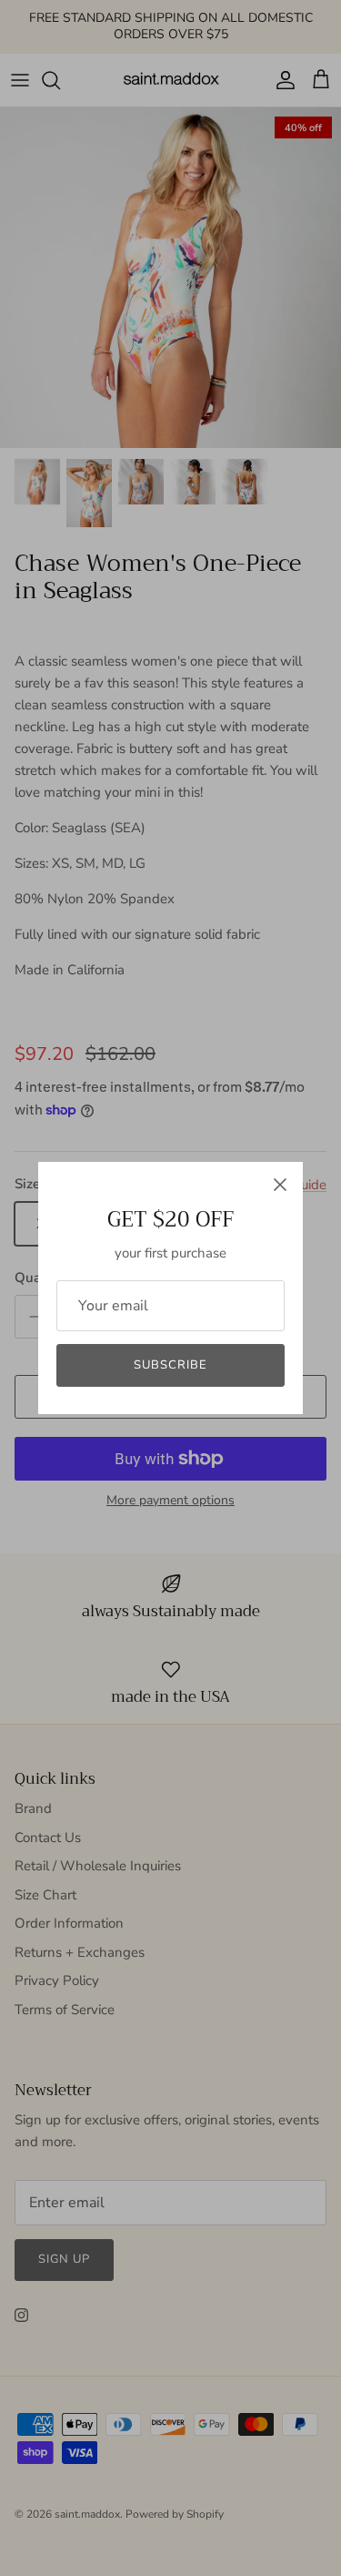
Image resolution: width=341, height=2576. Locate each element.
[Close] (280, 1185)
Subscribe (170, 1365)
